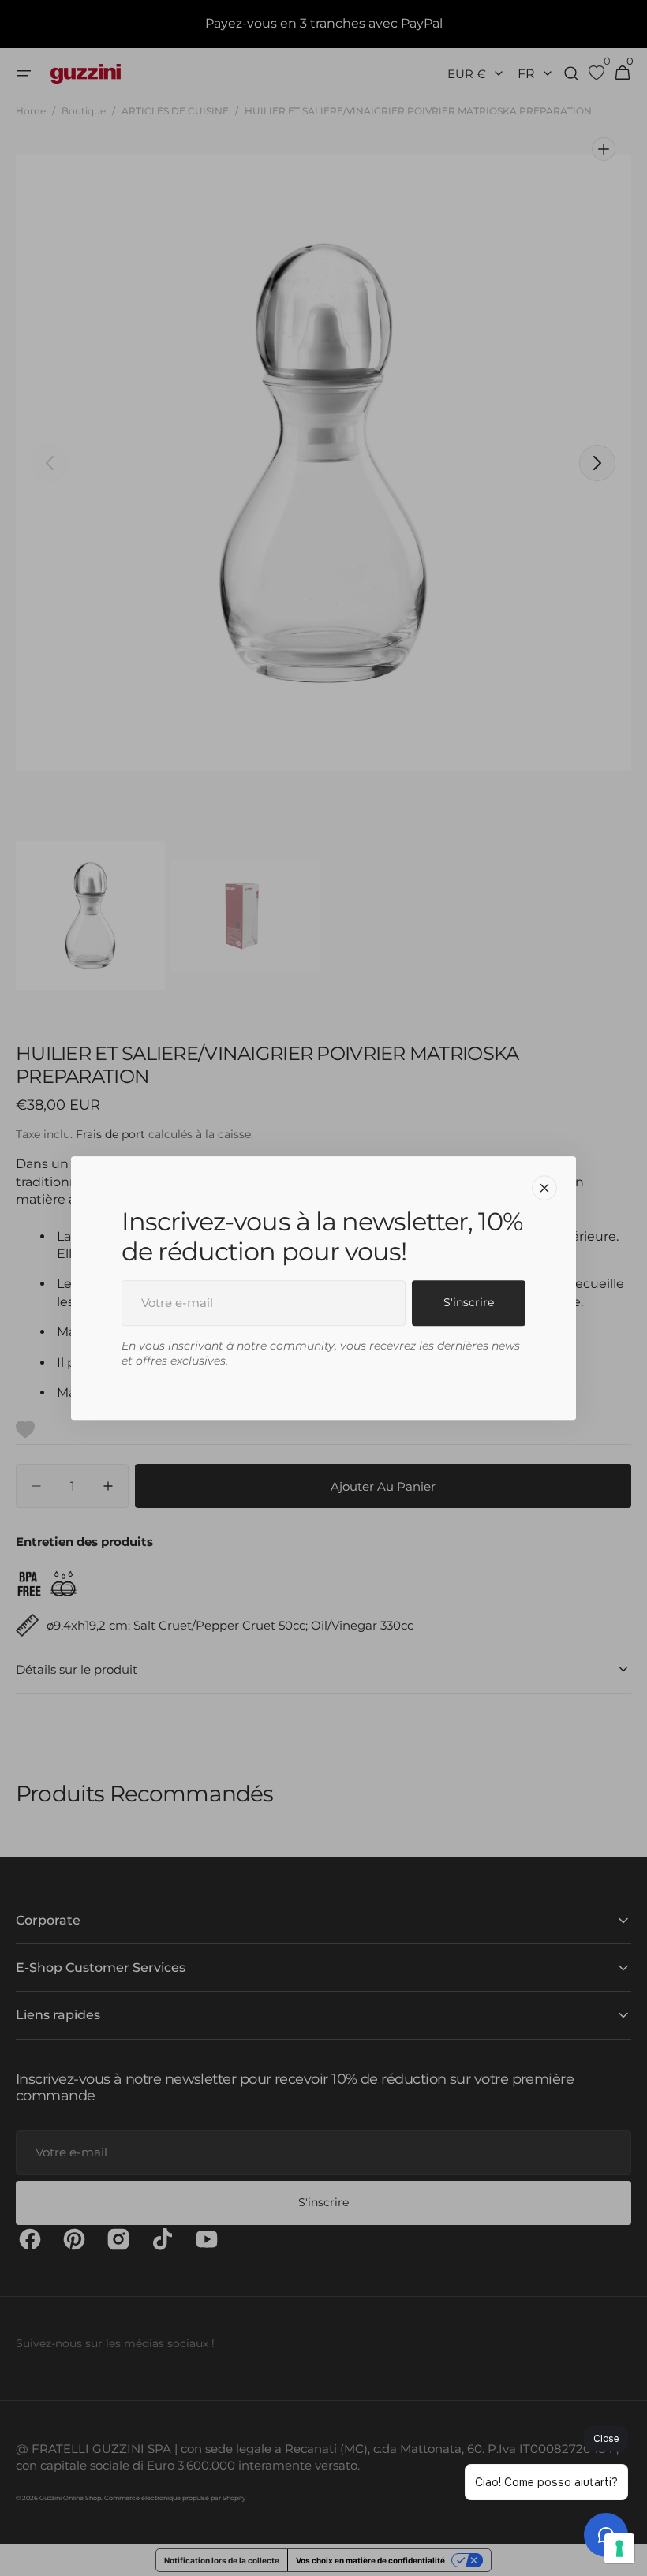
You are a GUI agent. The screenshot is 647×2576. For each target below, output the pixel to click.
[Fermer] (544, 1188)
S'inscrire (469, 1302)
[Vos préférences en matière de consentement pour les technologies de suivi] (619, 2548)
